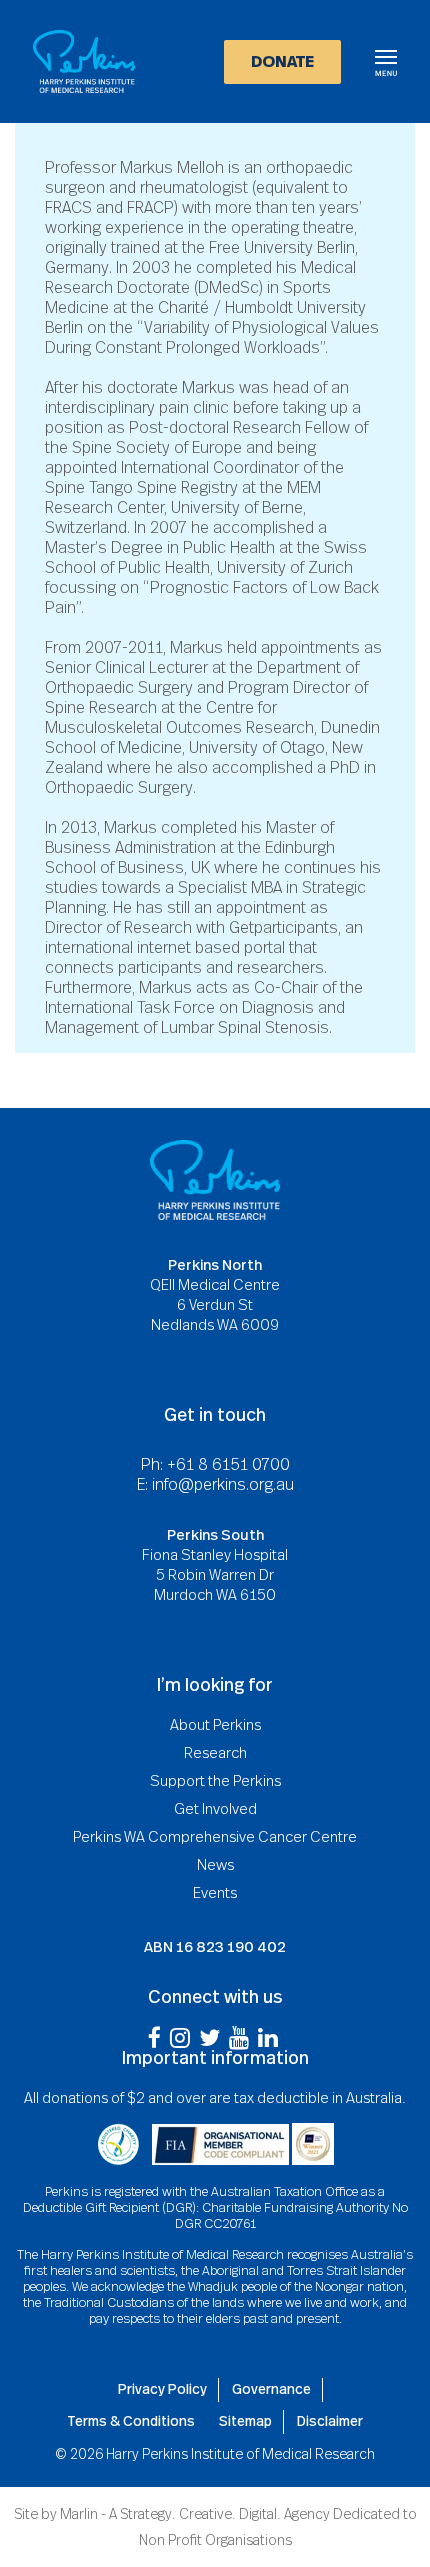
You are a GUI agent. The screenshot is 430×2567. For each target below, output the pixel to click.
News (215, 1865)
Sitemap (245, 2421)
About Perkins (215, 1725)
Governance (271, 2389)
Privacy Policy (162, 2389)
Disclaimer (330, 2421)
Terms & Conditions (131, 2421)
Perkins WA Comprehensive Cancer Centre (215, 1837)
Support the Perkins (215, 1781)
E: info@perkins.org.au (215, 1485)
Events (215, 1893)
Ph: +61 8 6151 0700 (215, 1465)
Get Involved (215, 1809)
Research (215, 1753)
